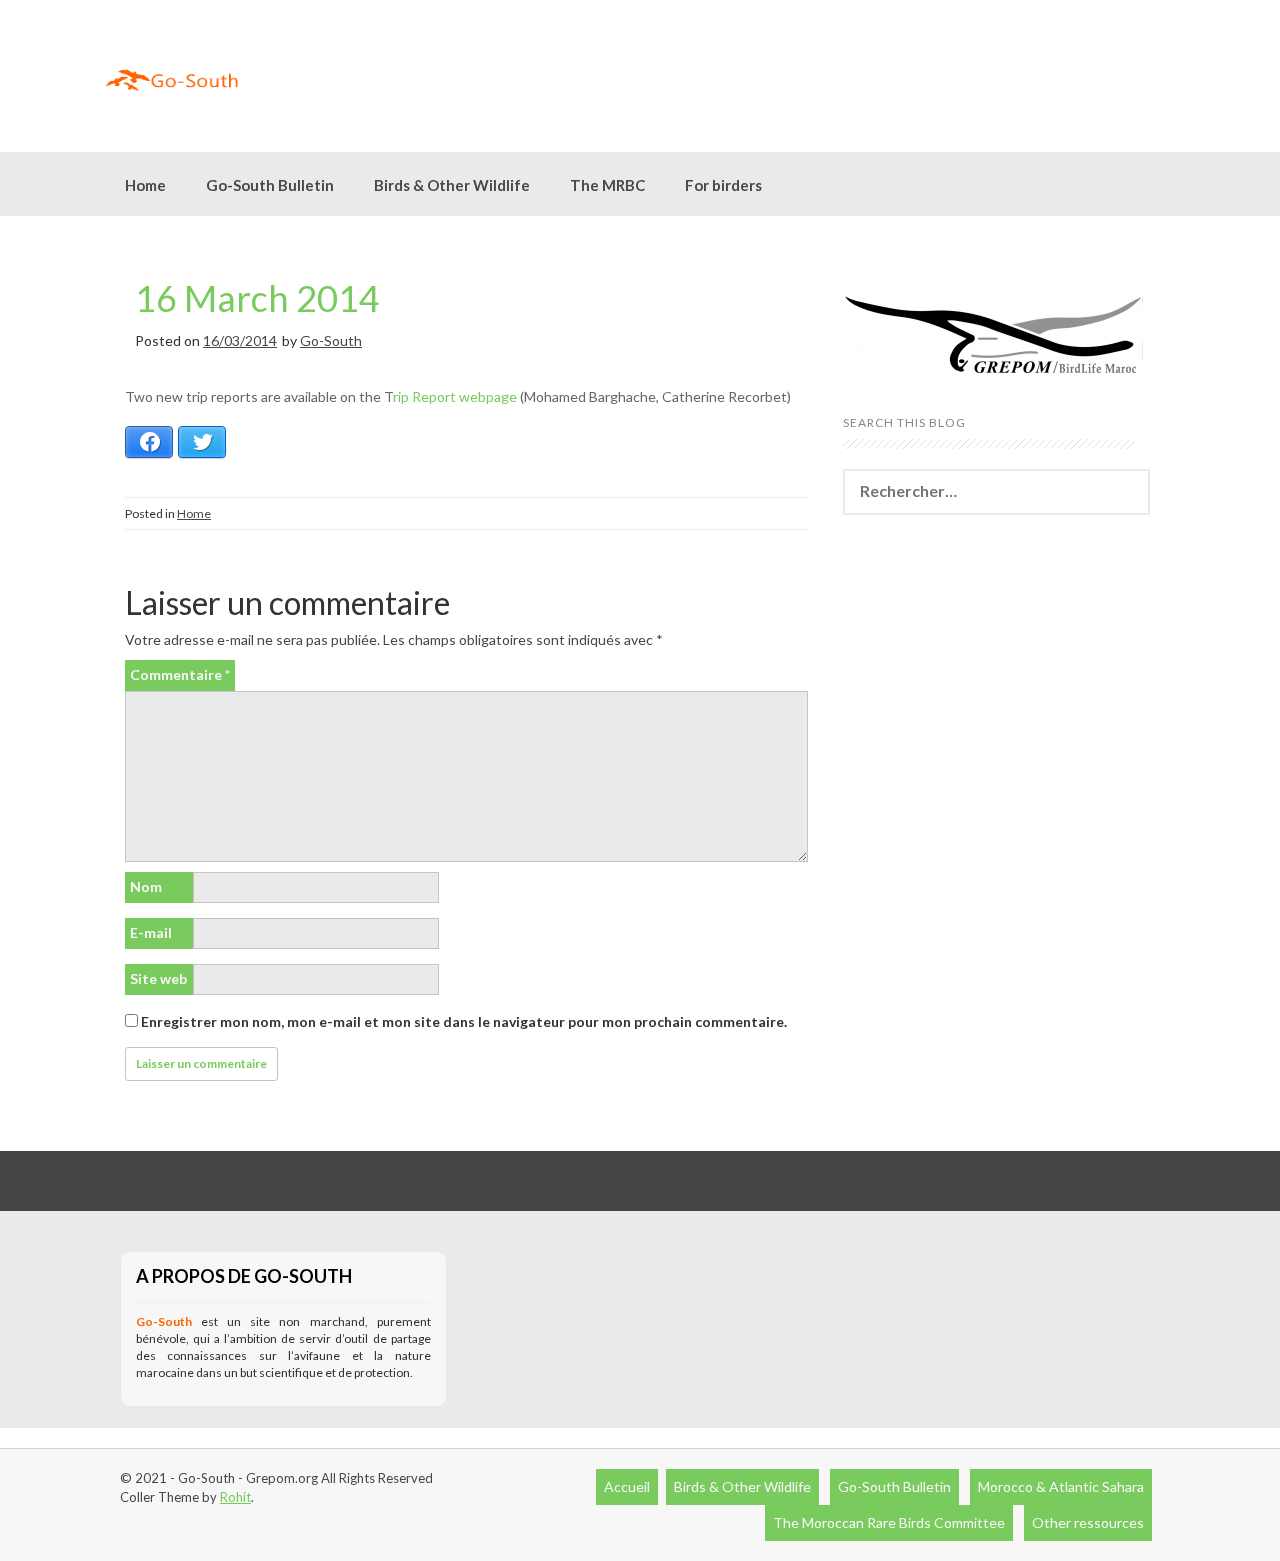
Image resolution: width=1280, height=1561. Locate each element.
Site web (158, 978)
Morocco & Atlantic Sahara (1061, 1486)
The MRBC (607, 185)
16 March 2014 (257, 298)
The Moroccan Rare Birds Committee (889, 1522)
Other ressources (1088, 1522)
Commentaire (180, 674)
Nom (146, 886)
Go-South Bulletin (270, 185)
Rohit (235, 1497)
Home (145, 185)
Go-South (331, 340)
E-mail (151, 932)
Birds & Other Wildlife (742, 1486)
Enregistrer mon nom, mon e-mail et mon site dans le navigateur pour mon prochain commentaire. (464, 1021)
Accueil (627, 1486)
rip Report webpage (455, 396)
